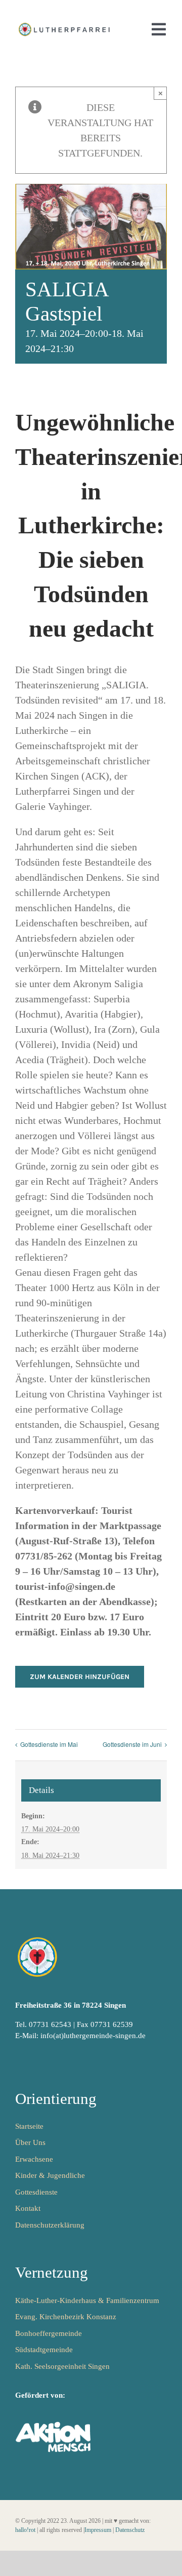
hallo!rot (25, 2530)
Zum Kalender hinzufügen (80, 1677)
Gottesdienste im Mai (49, 1744)
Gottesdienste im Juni (132, 1744)
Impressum (98, 2530)
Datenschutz (130, 2530)
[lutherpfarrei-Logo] (65, 25)
